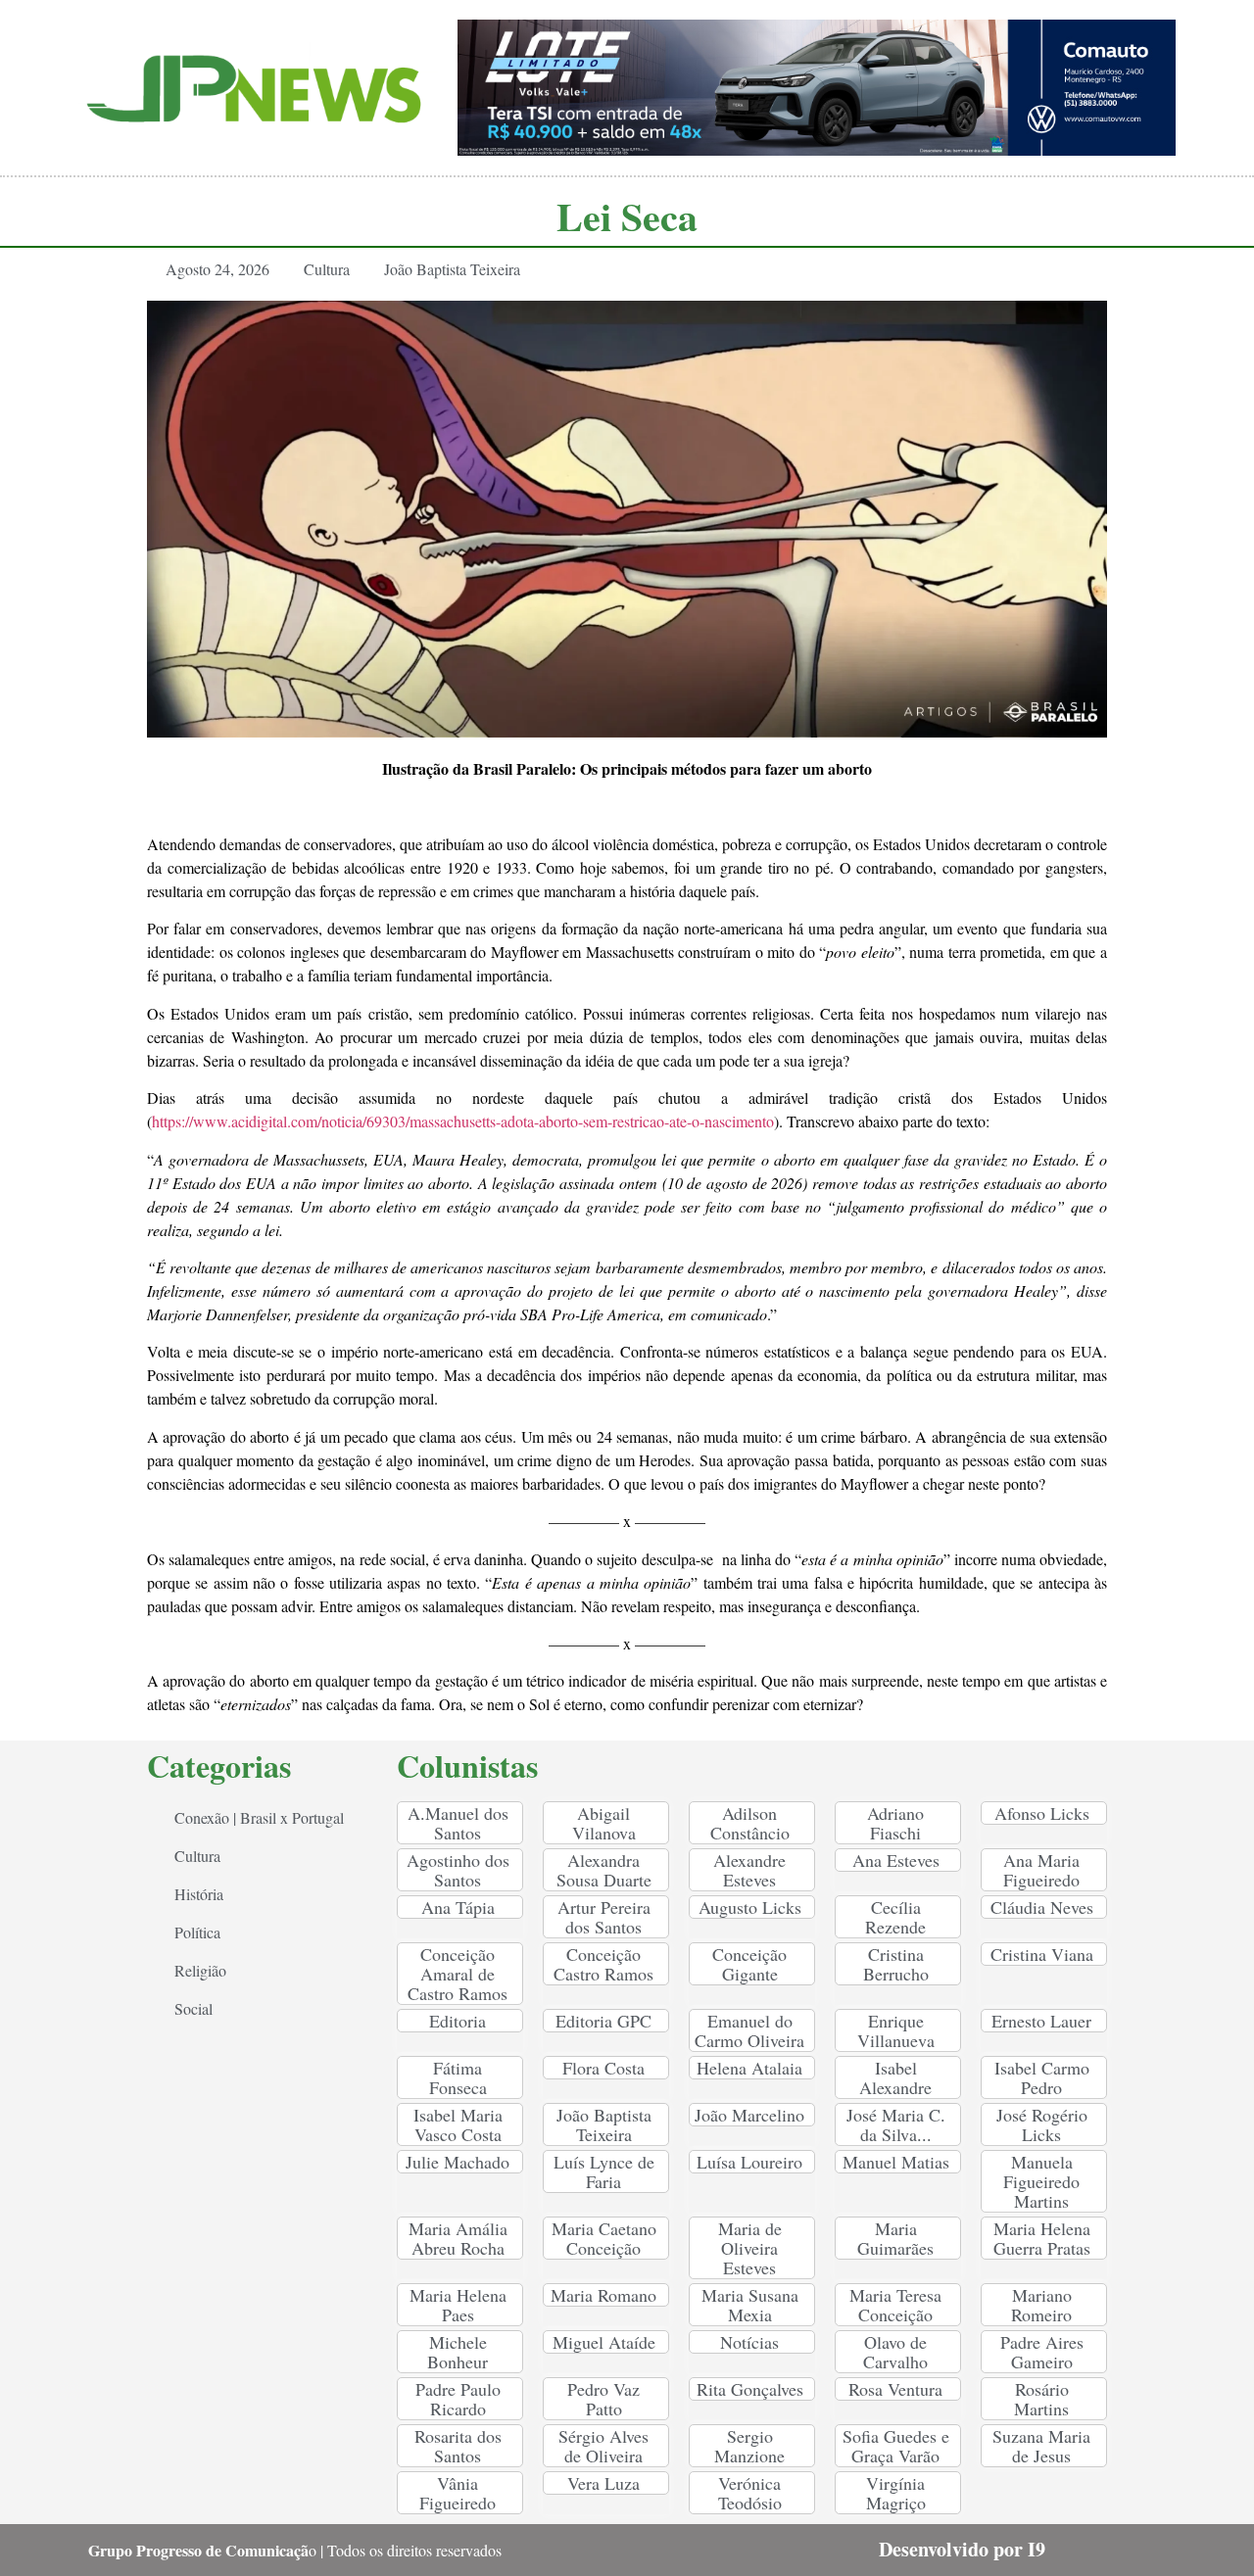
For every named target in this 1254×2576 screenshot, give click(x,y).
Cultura (327, 269)
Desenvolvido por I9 (962, 2549)
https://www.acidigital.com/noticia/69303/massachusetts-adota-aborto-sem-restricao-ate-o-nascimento (463, 1121)
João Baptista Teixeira (452, 269)
